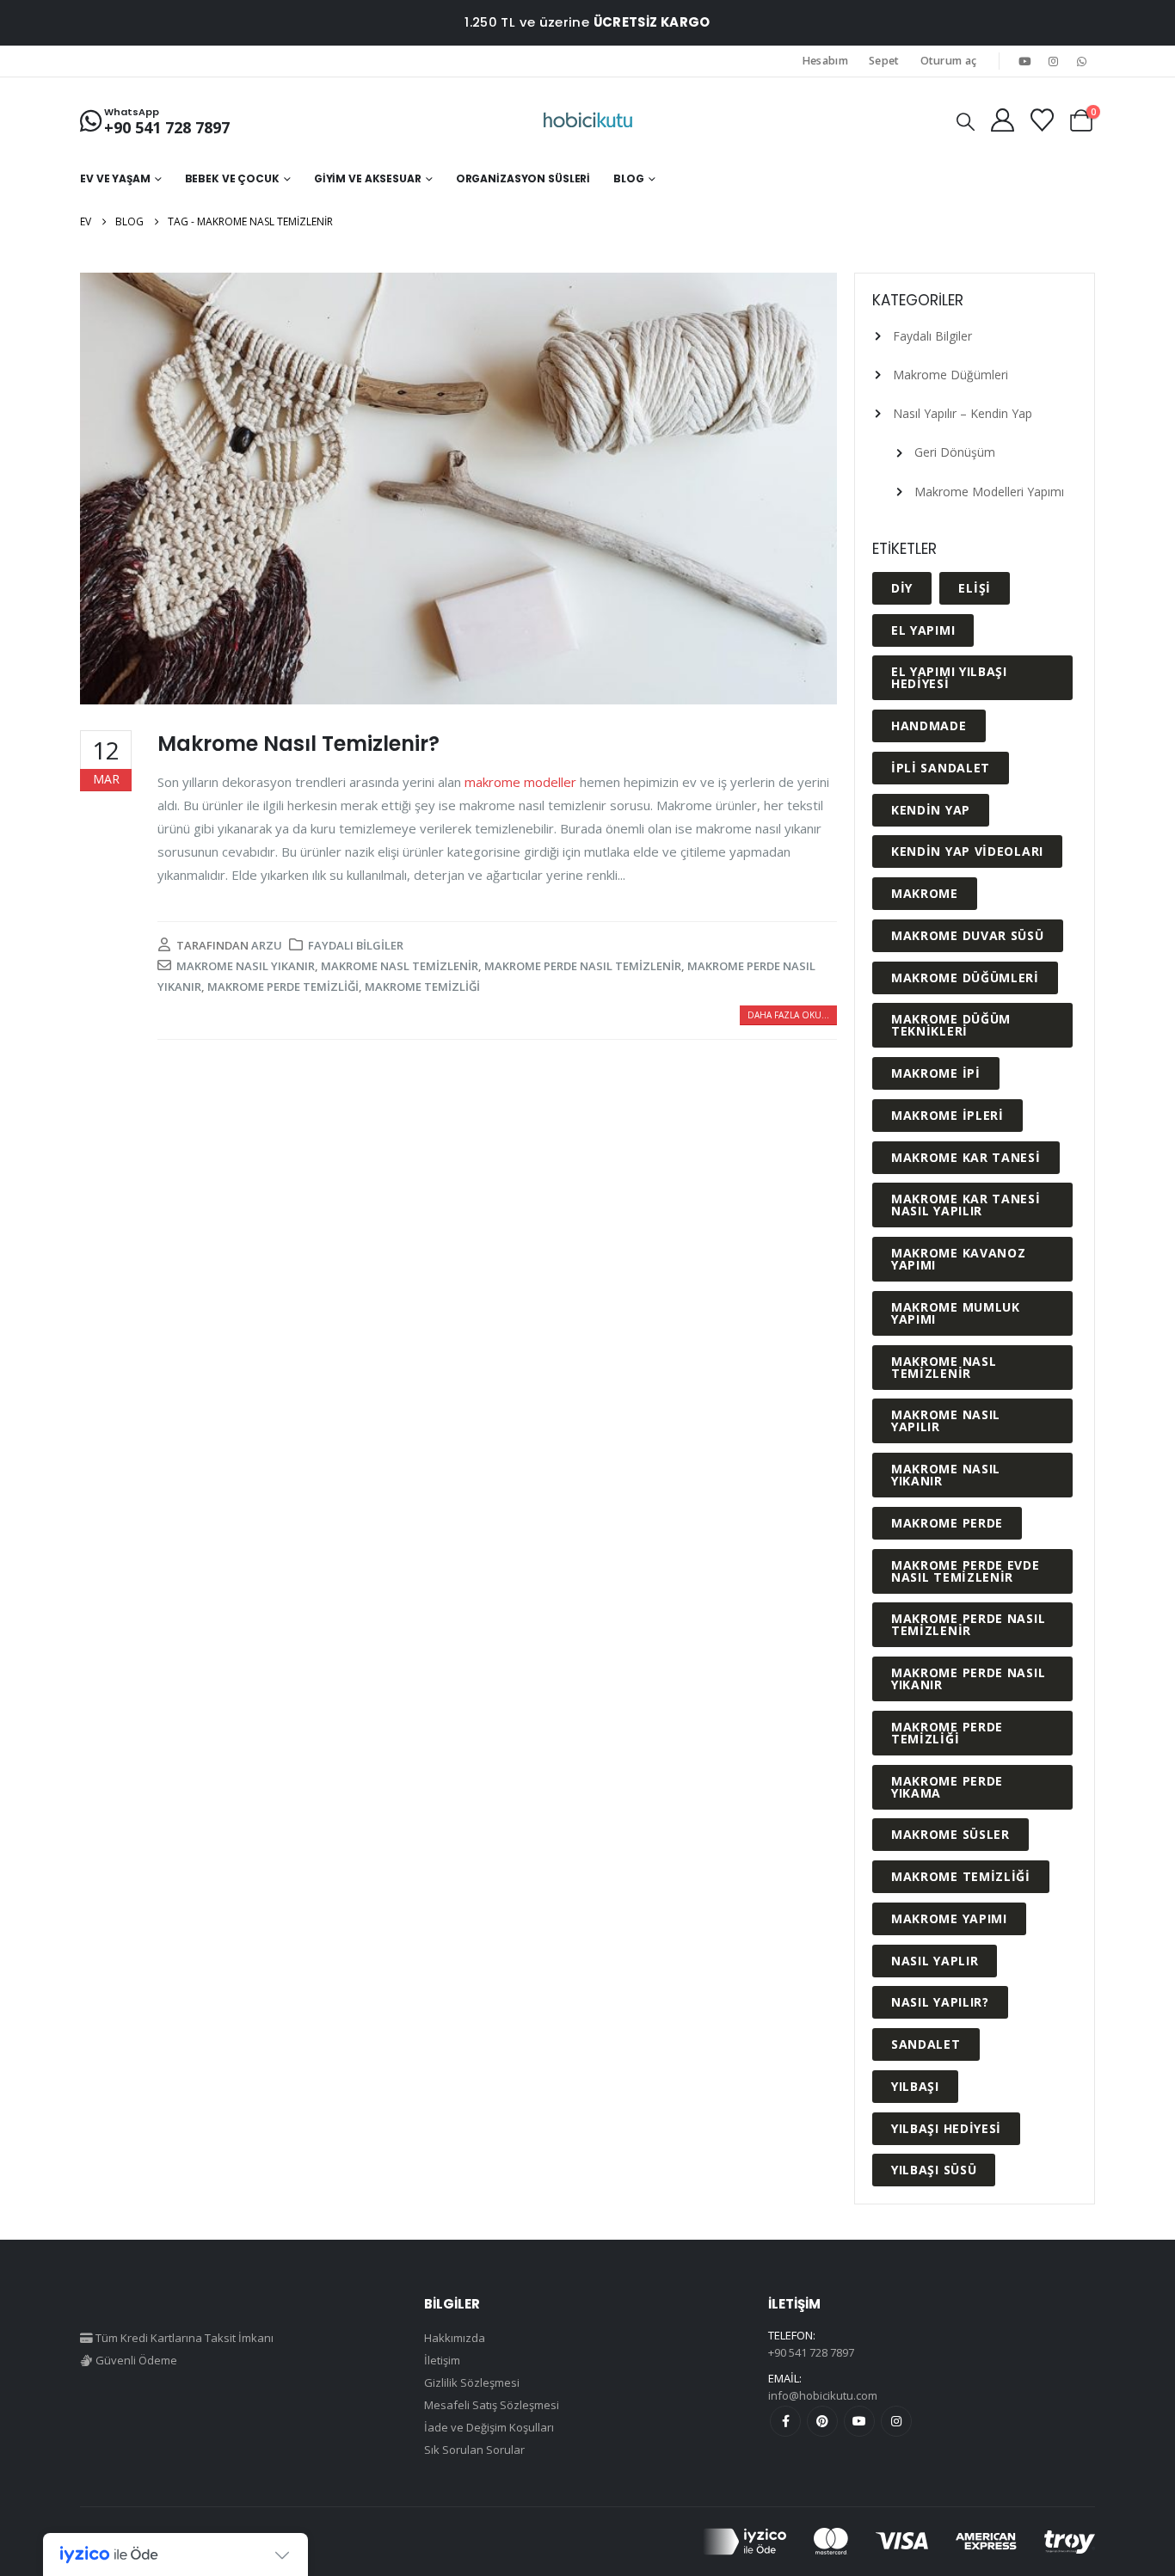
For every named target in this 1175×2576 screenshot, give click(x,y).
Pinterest (822, 2421)
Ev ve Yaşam (115, 178)
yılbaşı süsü (934, 2170)
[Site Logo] (588, 120)
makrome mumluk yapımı (956, 1313)
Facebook (785, 2421)
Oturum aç (949, 61)
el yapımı (923, 630)
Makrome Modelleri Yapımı (989, 492)
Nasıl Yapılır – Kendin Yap (963, 413)
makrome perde (947, 1523)
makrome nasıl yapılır (946, 1420)
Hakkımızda (455, 2338)
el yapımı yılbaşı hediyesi (949, 677)
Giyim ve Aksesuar (368, 178)
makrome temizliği (422, 987)
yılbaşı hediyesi (946, 2128)
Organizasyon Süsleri (523, 178)
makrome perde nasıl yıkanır (968, 1678)
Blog (629, 178)
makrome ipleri (947, 1115)
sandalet (926, 2044)
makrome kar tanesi (966, 1157)
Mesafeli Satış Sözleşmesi (492, 2405)
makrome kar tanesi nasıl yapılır (966, 1205)
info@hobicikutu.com (823, 2395)
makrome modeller (520, 782)
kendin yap (931, 810)
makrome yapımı (949, 1918)
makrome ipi (936, 1073)
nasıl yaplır (935, 1961)
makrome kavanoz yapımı (959, 1259)
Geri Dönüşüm (955, 452)
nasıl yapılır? (940, 2002)
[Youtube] (1024, 61)
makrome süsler (950, 1834)
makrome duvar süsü (968, 935)
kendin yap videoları (967, 851)
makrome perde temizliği (283, 987)
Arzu (267, 945)
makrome (925, 893)
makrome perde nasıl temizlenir (583, 966)
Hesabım (825, 61)
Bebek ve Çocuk (232, 178)
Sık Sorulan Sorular (474, 2450)
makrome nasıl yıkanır (246, 966)
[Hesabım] (1002, 120)
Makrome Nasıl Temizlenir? (298, 744)
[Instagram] (1054, 61)
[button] (966, 121)
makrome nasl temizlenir (400, 966)
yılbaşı (915, 2086)
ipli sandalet (941, 768)
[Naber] (1082, 61)
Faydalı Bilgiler (356, 945)
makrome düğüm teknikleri (951, 1025)
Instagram (896, 2421)
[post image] (458, 489)
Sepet (884, 61)
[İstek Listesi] (1042, 120)
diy (902, 588)
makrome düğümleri (965, 978)
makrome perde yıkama (947, 1787)
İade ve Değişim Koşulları (489, 2427)
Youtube (859, 2421)
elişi (975, 588)
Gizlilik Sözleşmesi (472, 2382)
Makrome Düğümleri (950, 375)
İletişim (442, 2360)
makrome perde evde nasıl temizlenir (966, 1571)
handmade (929, 725)
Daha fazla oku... (788, 1015)
